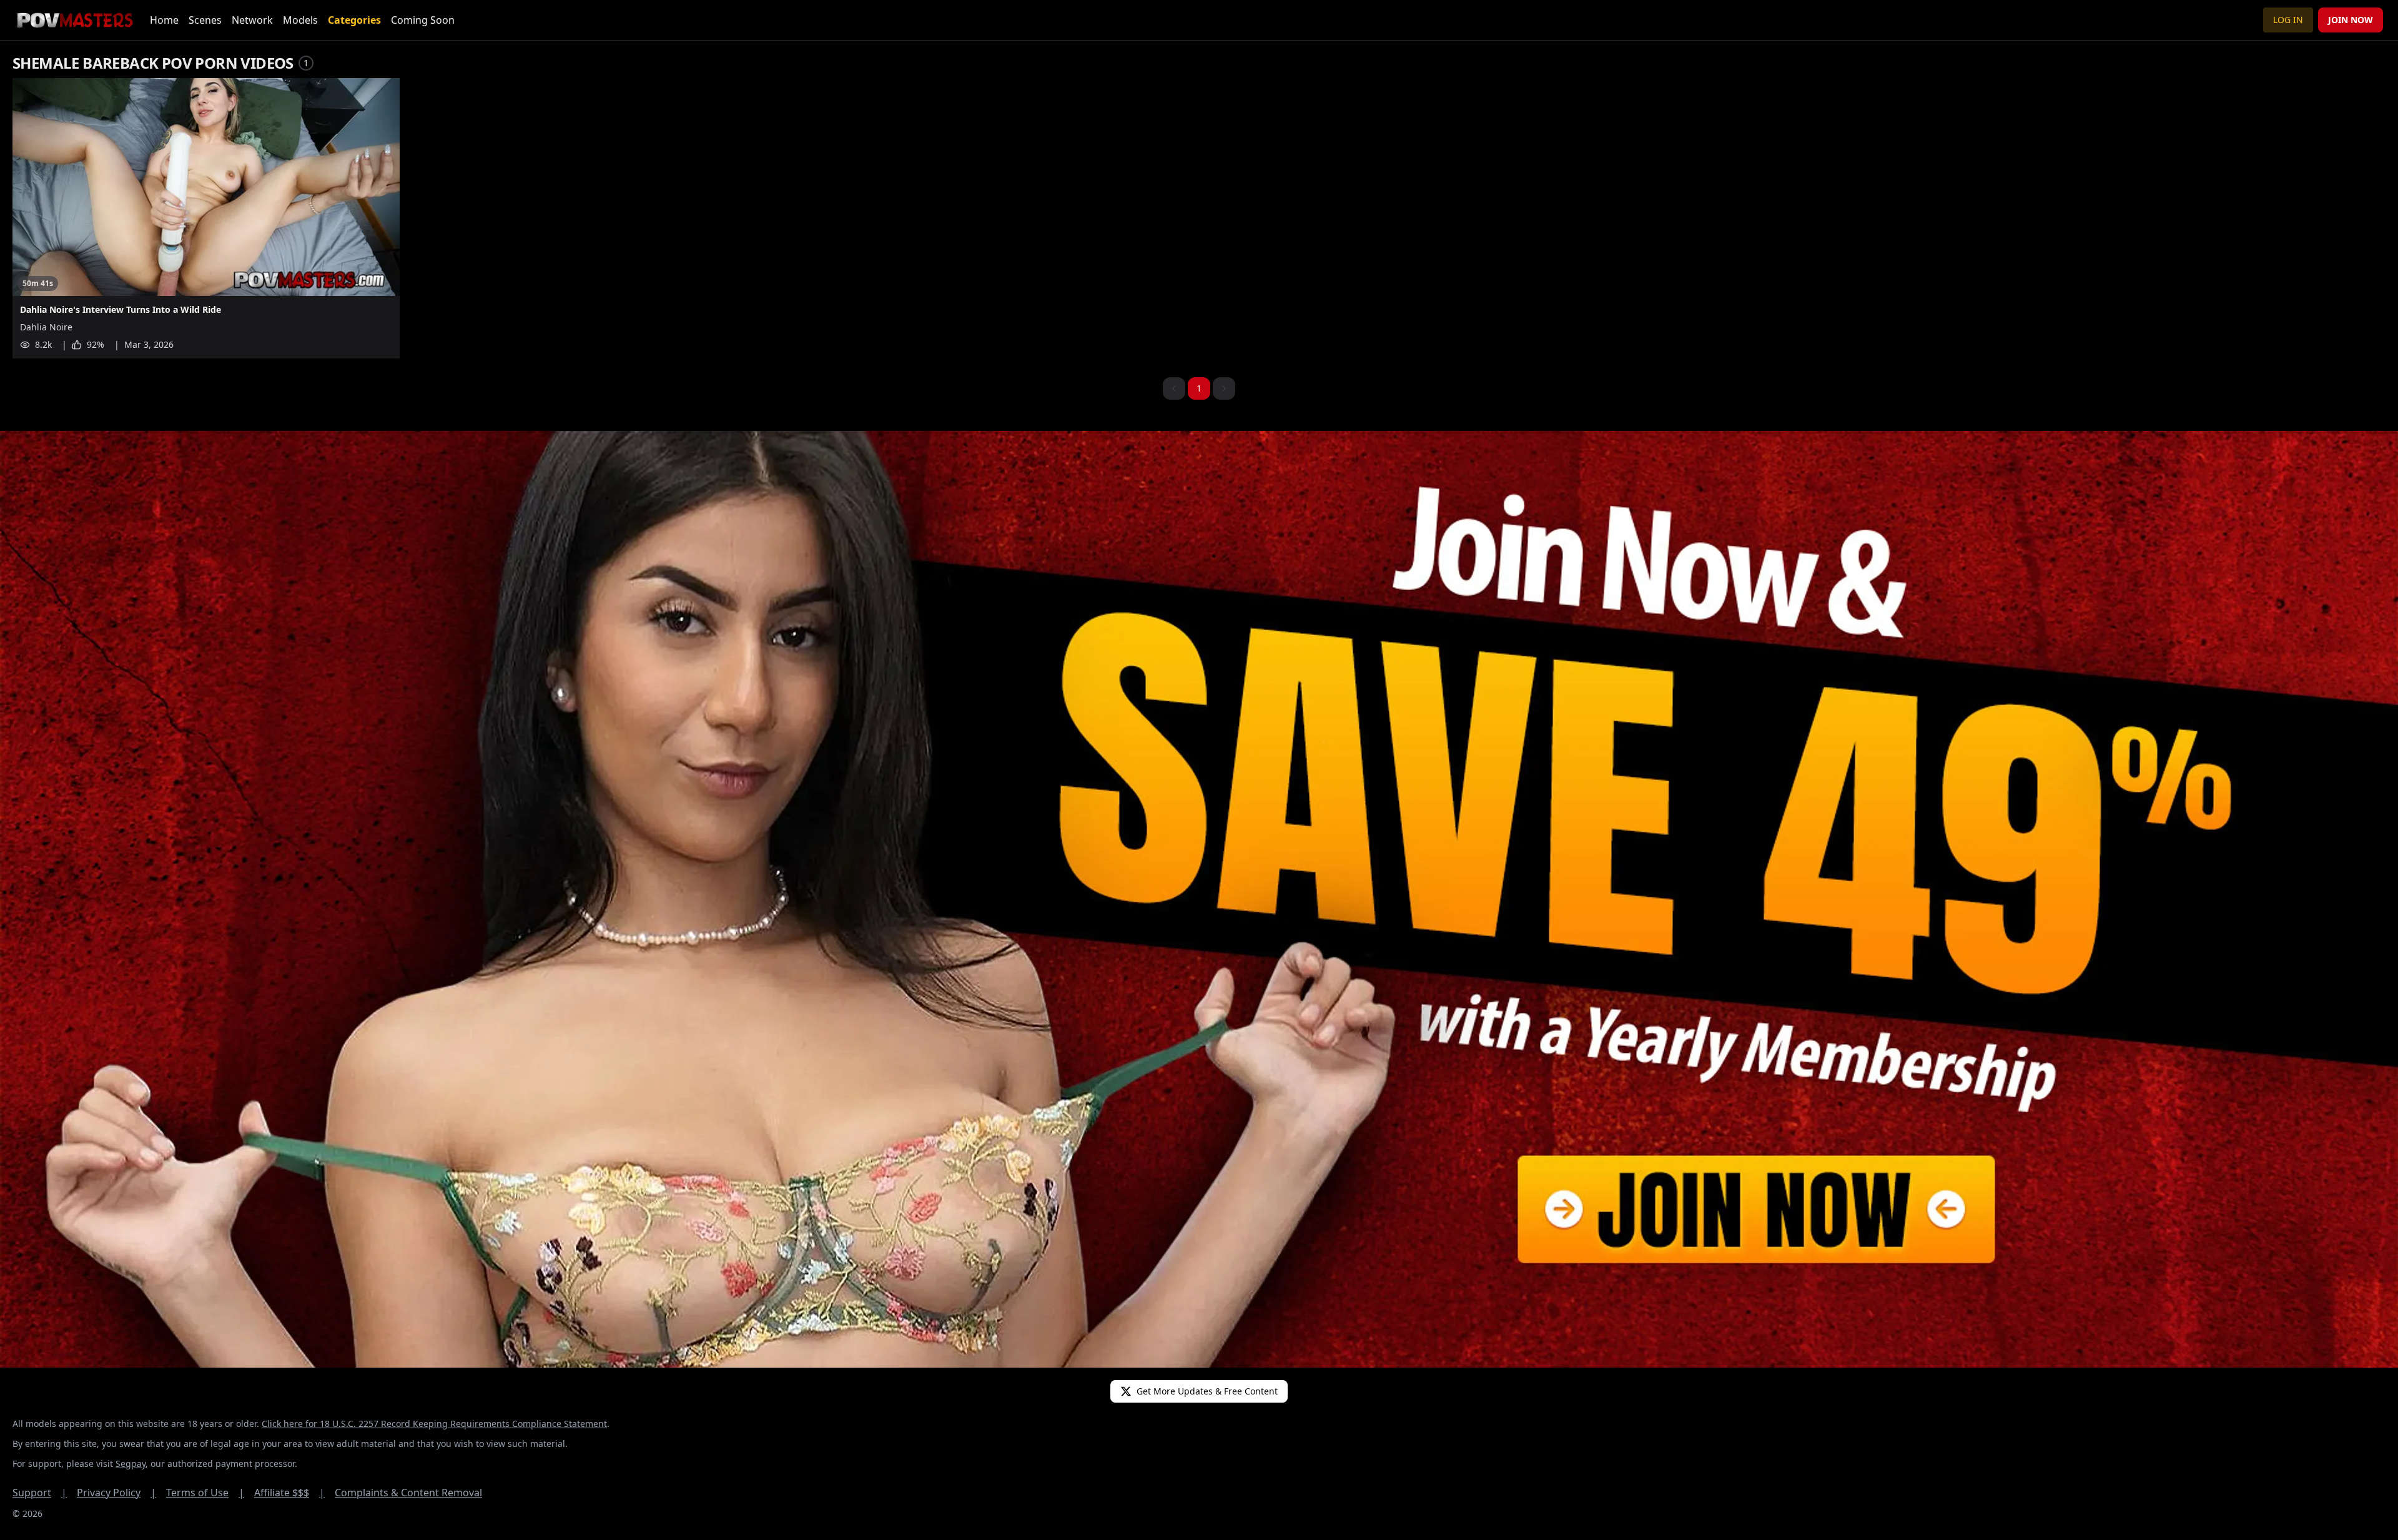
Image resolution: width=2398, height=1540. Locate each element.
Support (40, 1493)
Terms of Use (205, 1493)
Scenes (205, 20)
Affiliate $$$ (289, 1493)
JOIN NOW (2351, 20)
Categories (354, 20)
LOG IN (2288, 20)
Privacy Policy (116, 1493)
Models (300, 20)
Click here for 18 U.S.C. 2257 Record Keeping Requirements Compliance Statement (434, 1424)
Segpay (131, 1463)
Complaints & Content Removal (408, 1493)
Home (164, 20)
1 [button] (1199, 388)
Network (252, 20)
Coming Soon (423, 20)
